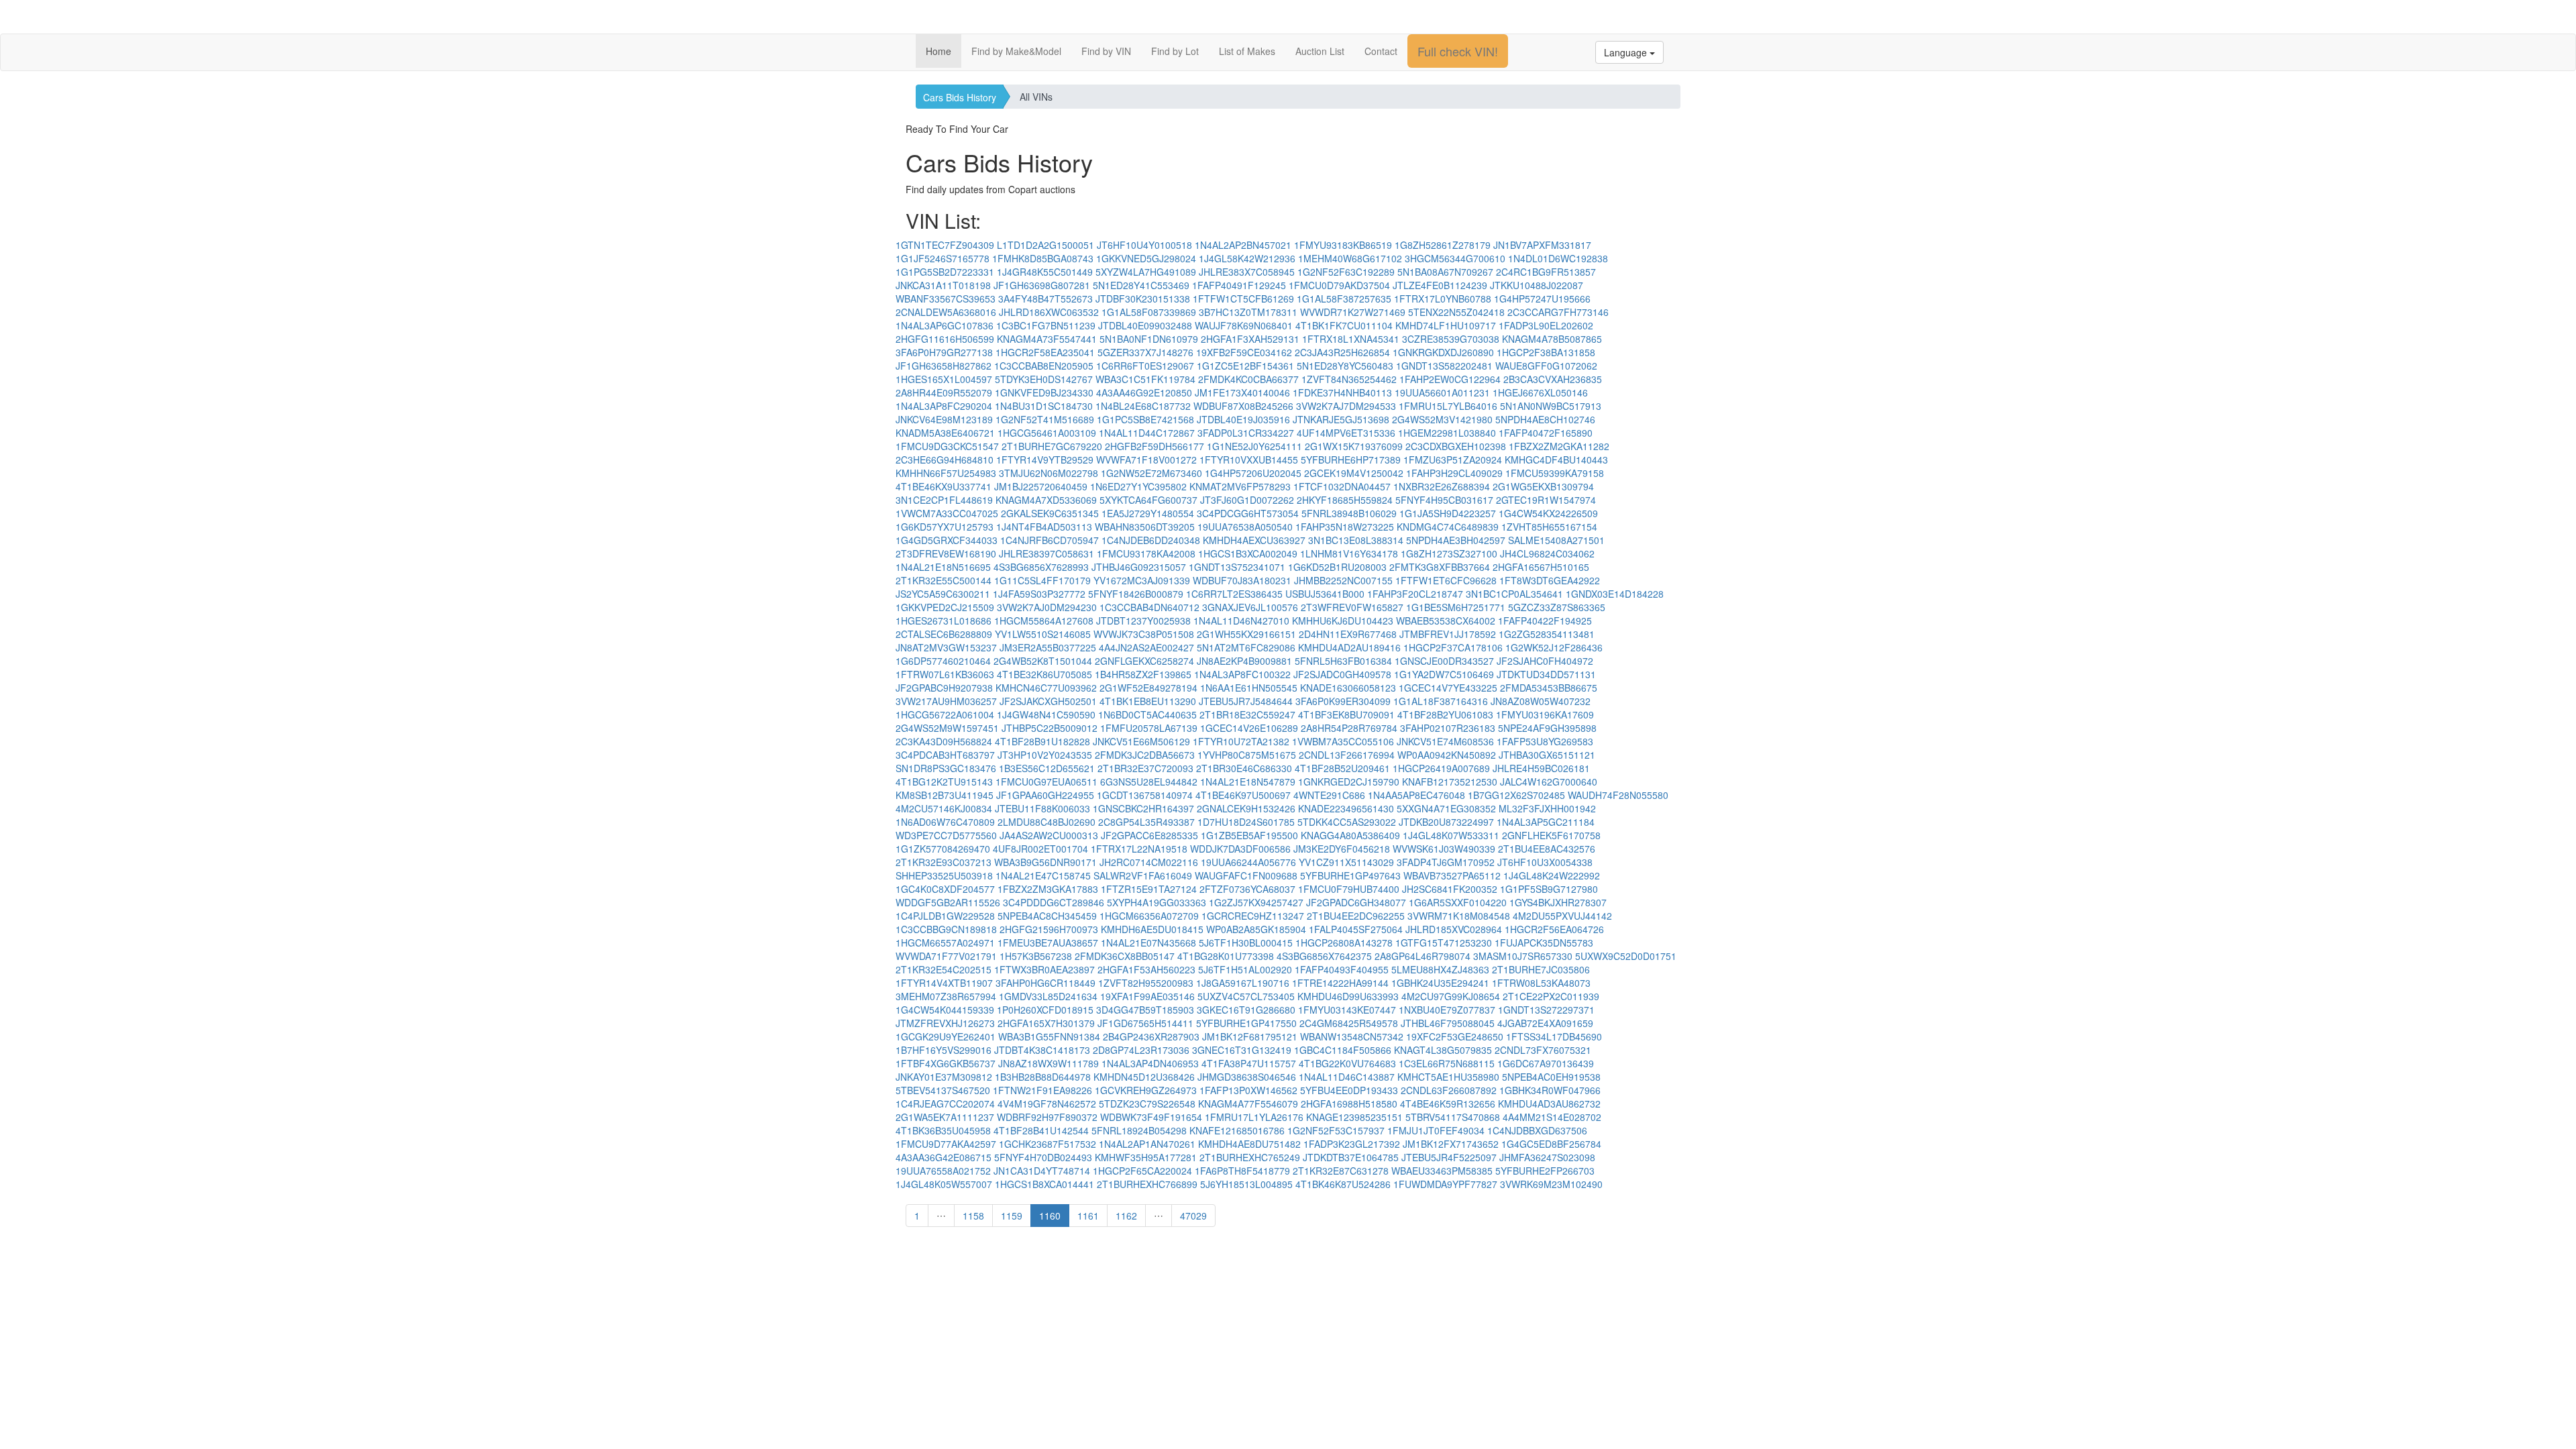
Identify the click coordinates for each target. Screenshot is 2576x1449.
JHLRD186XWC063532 (1049, 312)
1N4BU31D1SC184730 (1044, 406)
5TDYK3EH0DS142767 (1044, 379)
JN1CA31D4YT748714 (1042, 1171)
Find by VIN (1106, 51)
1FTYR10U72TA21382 (1241, 741)
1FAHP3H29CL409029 (1454, 473)
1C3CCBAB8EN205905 (1044, 366)
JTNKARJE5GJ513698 (1341, 419)
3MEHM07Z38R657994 (946, 996)
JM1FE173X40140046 (1242, 392)
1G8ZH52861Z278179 (1443, 245)
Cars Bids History (960, 97)
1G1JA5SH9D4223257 (1448, 513)
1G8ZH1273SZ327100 (1449, 553)
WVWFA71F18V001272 (1146, 460)
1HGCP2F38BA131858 (1546, 352)
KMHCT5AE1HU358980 (1448, 1077)
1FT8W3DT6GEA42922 (1550, 580)
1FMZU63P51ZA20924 (1453, 460)
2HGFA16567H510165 (1541, 567)
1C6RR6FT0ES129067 (1145, 366)
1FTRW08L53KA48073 (1541, 983)
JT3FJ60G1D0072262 (1247, 500)
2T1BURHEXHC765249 (1250, 1157)
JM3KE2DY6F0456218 (1342, 849)
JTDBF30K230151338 (1143, 299)
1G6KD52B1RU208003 (1337, 567)
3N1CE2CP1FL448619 (944, 500)
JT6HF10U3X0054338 (1545, 862)
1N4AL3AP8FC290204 (944, 406)
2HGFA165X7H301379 (1046, 1023)
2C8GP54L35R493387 (1146, 822)
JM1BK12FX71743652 (1451, 1144)
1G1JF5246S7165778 (943, 258)
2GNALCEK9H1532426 (1246, 808)
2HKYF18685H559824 (1345, 500)
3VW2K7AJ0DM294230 (1047, 607)
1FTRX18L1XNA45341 (1351, 339)
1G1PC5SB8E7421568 (1145, 419)
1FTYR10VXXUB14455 (1249, 460)
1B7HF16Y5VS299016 (944, 1050)
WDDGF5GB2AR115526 (948, 902)
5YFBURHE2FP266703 (1545, 1171)
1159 (1012, 1216)
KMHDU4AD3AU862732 (1549, 1104)
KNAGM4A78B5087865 (1552, 339)
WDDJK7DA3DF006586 (1240, 849)
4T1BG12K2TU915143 (944, 782)
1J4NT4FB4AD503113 (1044, 527)
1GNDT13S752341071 (1237, 567)
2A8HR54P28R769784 (1349, 728)
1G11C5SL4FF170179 (1042, 580)
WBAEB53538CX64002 (1446, 621)
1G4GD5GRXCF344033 (947, 540)
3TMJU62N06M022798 (1049, 473)
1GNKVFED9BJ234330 (1044, 392)
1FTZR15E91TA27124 (1149, 889)
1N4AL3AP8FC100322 (1242, 674)
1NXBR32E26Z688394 (1442, 486)
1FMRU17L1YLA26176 (1254, 1117)
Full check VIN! (1458, 51)
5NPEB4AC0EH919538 (1551, 1077)
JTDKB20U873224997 (1446, 822)
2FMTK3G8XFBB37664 (1440, 567)
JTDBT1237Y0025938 (1143, 621)
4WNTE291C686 (1329, 795)
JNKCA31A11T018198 (943, 285)
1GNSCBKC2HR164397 (1143, 808)
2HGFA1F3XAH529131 (1250, 339)
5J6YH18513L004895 (1246, 1184)
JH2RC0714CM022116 (1149, 862)
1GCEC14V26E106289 (1249, 728)
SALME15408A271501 (1556, 540)
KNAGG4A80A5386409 (1350, 835)
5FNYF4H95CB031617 (1444, 500)
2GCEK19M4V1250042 (1354, 473)
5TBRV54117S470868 (1453, 1117)
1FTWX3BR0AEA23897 (1044, 969)
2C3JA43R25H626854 (1342, 352)
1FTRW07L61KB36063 (945, 674)
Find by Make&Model (1016, 51)
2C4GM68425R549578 (1349, 1023)
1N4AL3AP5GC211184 (1546, 822)
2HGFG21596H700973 (1049, 929)
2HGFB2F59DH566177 (1155, 446)
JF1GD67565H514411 (1145, 1023)
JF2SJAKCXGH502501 (1048, 701)
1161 (1088, 1216)
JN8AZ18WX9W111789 (1049, 1063)
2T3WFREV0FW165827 (1352, 607)
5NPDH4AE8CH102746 (1545, 419)
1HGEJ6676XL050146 (1540, 392)
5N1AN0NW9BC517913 (1551, 406)
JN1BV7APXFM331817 (1542, 245)
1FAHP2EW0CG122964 (1450, 379)
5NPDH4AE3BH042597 (1456, 540)
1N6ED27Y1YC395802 (1138, 486)
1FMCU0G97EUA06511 (1046, 782)
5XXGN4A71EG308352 (1446, 808)
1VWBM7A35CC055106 (1343, 741)
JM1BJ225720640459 (1041, 486)
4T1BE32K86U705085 (1044, 674)
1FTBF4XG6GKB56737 (946, 1063)
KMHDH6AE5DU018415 (1152, 929)
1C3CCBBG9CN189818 (946, 929)
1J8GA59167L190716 (1243, 983)
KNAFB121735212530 (1450, 782)
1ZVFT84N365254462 (1349, 379)
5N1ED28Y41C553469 (1141, 285)
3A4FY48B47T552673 (1045, 299)
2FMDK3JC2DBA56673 (1145, 755)
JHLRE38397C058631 (1046, 553)
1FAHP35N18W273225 (1345, 527)
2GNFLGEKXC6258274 (1144, 661)
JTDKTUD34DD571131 (1546, 674)
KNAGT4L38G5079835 (1443, 1050)
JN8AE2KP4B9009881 (1244, 661)
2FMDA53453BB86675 (1549, 688)
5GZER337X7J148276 (1145, 352)
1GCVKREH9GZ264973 (1146, 1090)
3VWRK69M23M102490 (1551, 1184)
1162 (1126, 1216)
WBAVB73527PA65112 (1452, 875)
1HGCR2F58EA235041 (1045, 352)
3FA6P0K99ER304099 (1343, 701)
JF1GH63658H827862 (944, 366)
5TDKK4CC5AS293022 (1347, 822)
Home (938, 51)
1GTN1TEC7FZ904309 (945, 245)
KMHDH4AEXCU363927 (1254, 540)
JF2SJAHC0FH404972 (1545, 661)
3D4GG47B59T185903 (1145, 1010)
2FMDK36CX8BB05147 (1125, 956)
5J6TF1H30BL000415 (1246, 943)
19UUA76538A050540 (1245, 527)
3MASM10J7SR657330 (1523, 956)
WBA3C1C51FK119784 (1145, 379)
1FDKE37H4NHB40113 (1342, 392)
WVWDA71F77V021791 (946, 956)
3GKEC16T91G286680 (1246, 1010)
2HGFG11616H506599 (945, 339)
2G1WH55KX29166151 (1246, 634)
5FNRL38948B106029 (1349, 513)
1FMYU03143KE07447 (1347, 1010)
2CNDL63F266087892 (1449, 1090)
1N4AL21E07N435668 (1148, 943)
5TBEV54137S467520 (943, 1090)
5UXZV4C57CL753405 (1246, 996)
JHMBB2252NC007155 (1343, 580)
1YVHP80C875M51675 (1247, 755)
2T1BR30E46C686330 (1244, 768)
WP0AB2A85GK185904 (1256, 929)
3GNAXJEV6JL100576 (1250, 607)
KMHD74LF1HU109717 (1446, 325)
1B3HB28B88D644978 (1043, 1077)
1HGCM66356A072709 (1149, 916)
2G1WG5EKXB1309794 (1543, 486)
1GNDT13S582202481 (1444, 366)
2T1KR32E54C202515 (944, 969)
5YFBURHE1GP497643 (1350, 875)
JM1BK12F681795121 (1250, 1036)
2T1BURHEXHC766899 (1147, 1184)
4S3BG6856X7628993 (1041, 567)
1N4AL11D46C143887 (1347, 1077)
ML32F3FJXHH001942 (1547, 808)
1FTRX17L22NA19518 (1139, 849)
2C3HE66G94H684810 (945, 460)
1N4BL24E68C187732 (1143, 406)
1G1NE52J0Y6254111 (1254, 446)
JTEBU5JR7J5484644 (1246, 701)
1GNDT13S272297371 (1546, 1010)
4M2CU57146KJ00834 (944, 808)
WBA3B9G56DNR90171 (1045, 862)
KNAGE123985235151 (1354, 1117)
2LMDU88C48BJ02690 (1046, 822)
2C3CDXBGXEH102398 (1456, 446)
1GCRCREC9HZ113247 (1253, 916)
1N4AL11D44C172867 (1147, 433)
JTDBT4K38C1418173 (1042, 1050)
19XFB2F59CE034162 (1244, 352)
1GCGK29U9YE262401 (946, 1036)
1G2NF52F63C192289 (1346, 272)
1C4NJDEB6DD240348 (1151, 540)
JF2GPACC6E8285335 (1149, 835)
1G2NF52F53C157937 (1336, 1130)
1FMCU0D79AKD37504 (1339, 285)
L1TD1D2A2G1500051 (1045, 245)
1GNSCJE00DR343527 (1444, 661)
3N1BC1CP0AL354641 (1514, 594)
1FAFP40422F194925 (1545, 621)
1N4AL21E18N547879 (1248, 782)
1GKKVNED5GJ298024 (1146, 258)
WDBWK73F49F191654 (1151, 1117)
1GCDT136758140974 (1145, 795)
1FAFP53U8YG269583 (1545, 741)
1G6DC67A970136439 (1546, 1063)
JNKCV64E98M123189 (944, 419)
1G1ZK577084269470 (943, 849)
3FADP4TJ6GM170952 (1446, 862)
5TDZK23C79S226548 (1147, 1104)
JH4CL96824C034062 (1547, 553)
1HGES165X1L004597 (944, 379)
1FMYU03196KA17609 (1545, 714)
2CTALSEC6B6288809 (944, 634)
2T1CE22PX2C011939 (1551, 996)
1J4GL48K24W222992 (1552, 875)
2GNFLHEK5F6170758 (1551, 835)
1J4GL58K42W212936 (1247, 258)
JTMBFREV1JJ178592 (1448, 634)
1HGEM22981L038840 (1447, 433)
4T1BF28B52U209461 (1342, 768)
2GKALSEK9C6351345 (1050, 513)
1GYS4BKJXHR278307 (1558, 902)
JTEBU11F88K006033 (1042, 808)
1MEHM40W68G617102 (1350, 258)
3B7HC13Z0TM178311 (1248, 312)
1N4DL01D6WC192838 (1558, 258)
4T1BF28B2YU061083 (1445, 714)
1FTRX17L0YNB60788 (1443, 299)
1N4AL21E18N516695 (943, 567)
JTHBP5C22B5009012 (1050, 728)
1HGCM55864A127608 (1044, 621)
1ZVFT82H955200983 (1146, 983)
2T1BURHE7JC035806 (1541, 969)
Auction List (1320, 51)
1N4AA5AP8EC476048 (1416, 795)
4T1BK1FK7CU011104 (1344, 325)
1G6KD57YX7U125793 (945, 527)
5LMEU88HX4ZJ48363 (1440, 969)
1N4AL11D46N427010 (1241, 621)
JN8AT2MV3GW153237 (946, 647)
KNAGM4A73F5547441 (1047, 339)
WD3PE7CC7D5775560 (946, 835)
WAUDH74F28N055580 (1618, 795)
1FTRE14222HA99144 (1340, 983)
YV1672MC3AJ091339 (1142, 580)
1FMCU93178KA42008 (1146, 553)
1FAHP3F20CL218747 (1415, 594)
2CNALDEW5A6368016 (946, 312)
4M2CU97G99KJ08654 (1451, 996)
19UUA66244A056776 (1248, 862)
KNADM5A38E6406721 (945, 433)
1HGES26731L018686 (944, 621)
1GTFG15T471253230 (1444, 943)
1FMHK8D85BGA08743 (1043, 258)
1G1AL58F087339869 (1149, 312)
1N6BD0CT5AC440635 (1147, 714)
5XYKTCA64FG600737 (1148, 500)
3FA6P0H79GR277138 (944, 352)
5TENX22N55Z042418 (1456, 312)
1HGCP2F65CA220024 (1142, 1171)
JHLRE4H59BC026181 (1541, 768)
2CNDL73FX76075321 (1543, 1050)
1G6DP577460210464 (943, 661)
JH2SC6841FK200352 (1450, 889)
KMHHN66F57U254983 (946, 473)
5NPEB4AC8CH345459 (1047, 916)
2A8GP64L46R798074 (1423, 956)
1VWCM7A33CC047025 (947, 513)
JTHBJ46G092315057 (1139, 567)
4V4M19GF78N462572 (1047, 1104)
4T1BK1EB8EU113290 (1148, 701)
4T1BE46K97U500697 (1243, 795)
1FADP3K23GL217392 (1352, 1144)
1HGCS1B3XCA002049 (1248, 553)
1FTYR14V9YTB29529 (1045, 460)
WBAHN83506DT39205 (1145, 527)
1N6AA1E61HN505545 (1249, 688)
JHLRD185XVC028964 (1454, 929)
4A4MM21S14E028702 (1552, 1117)
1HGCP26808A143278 (1344, 943)
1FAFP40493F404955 (1342, 969)
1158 (973, 1216)
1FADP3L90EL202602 (1546, 325)
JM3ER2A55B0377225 (1048, 647)
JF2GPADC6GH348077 (1356, 902)
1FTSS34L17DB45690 (1554, 1036)
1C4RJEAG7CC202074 (945, 1104)
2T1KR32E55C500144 (944, 580)
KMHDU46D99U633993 (1348, 996)
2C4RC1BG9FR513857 (1546, 272)
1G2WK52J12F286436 (1554, 647)
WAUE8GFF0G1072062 (1546, 366)
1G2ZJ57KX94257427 (1256, 902)
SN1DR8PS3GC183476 (946, 768)
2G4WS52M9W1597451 (947, 728)
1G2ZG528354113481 (1547, 634)
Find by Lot (1175, 51)
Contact (1381, 51)
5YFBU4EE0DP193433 (1349, 1090)
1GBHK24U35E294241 (1440, 983)
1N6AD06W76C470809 (945, 822)
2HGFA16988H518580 (1349, 1104)
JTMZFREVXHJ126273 (945, 1023)
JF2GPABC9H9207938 (944, 688)
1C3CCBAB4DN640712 (1149, 607)
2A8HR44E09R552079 (944, 392)
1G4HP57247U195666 (1542, 299)
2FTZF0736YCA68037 (1247, 889)
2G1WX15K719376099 (1354, 446)
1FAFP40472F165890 (1546, 433)
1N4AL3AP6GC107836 (945, 325)
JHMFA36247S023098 (1547, 1157)
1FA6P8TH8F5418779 (1242, 1171)
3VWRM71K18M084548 (1459, 916)
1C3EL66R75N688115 (1447, 1063)
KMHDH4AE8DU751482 (1249, 1144)
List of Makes (1247, 51)
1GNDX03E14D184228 (1615, 594)
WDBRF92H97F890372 (1047, 1117)
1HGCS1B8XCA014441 (1044, 1184)
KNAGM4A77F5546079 (1248, 1104)
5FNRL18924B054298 (1139, 1130)
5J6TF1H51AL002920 (1245, 969)
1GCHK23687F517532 (1048, 1144)
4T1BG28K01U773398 (1226, 956)
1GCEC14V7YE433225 (1448, 688)
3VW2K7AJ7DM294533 (1346, 406)
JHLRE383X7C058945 (1247, 272)
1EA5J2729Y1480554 (1148, 513)
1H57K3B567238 (1036, 956)
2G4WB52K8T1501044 (1043, 661)
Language (1627, 52)
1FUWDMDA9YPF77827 (1445, 1184)
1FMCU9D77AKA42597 (946, 1144)
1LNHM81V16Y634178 (1349, 553)
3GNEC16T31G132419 (1242, 1050)
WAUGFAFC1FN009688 (1246, 875)
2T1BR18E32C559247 (1247, 714)
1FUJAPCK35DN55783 (1544, 943)
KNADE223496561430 (1346, 808)
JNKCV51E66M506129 (1141, 741)
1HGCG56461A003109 (1047, 433)
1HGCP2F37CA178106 (1453, 647)
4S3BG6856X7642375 (1324, 956)
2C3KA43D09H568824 (944, 741)
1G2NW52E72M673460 (1151, 473)
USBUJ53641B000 (1325, 594)
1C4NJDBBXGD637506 (1537, 1130)
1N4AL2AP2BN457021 (1243, 245)
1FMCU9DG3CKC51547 (947, 446)
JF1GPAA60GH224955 (1045, 795)
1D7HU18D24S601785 (1246, 822)
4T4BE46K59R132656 (1448, 1104)
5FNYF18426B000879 (1136, 594)
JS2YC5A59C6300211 (943, 594)
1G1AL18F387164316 (1441, 701)
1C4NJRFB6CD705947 (1050, 540)
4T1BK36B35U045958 (943, 1130)
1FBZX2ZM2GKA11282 (1559, 446)
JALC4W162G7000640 (1549, 782)
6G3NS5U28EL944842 (1149, 782)
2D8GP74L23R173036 (1141, 1050)
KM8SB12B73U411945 (945, 795)
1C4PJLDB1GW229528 (945, 916)
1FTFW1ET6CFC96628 (1446, 580)
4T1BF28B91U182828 (1042, 741)
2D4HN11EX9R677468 (1348, 634)
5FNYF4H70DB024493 (1043, 1157)
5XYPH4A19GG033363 (1157, 902)
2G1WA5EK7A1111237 (945, 1117)
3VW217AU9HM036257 (946, 701)
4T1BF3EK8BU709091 (1346, 714)
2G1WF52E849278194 (1148, 688)
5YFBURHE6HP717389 (1351, 460)
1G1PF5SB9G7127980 (1549, 889)
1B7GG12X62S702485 (1516, 795)
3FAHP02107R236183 (1448, 728)
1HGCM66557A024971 (945, 943)
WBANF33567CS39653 (946, 299)
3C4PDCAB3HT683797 (945, 755)
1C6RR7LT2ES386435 (1234, 594)
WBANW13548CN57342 (1352, 1036)
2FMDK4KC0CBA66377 (1248, 379)
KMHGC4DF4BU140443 (1556, 460)
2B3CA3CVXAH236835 (1553, 379)
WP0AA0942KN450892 (1447, 755)
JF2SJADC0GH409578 (1342, 674)
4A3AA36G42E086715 (944, 1157)
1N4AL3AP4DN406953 (1150, 1063)
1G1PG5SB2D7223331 (945, 272)
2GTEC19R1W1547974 (1546, 500)
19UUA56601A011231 (1442, 392)
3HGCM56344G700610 (1455, 258)
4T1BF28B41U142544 (1041, 1130)
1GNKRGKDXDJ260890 (1443, 352)
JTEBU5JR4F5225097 (1449, 1157)
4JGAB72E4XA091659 (1545, 1023)
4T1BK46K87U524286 (1343, 1184)
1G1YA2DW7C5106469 (1444, 674)
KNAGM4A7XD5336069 (1046, 500)
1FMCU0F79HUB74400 (1349, 889)
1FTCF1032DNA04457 (1342, 486)
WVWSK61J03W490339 (1444, 849)
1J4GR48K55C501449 (1045, 272)
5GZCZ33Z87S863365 (1557, 607)
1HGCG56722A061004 (945, 714)
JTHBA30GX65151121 (1547, 755)
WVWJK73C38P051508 (1144, 634)
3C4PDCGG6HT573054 (1248, 513)
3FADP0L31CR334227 (1246, 433)
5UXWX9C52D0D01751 (1626, 956)
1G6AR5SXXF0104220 (1458, 902)
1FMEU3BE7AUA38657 (1048, 943)
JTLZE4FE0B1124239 (1440, 285)
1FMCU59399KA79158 (1555, 473)
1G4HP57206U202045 (1253, 473)
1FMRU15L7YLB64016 (1448, 406)
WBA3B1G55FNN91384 (1049, 1036)
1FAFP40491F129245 (1239, 285)
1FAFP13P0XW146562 (1248, 1090)
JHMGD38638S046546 (1247, 1077)
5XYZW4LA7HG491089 (1146, 272)
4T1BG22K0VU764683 (1347, 1063)
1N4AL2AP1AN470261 (1147, 1144)
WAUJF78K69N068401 (1244, 325)
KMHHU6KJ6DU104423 (1343, 621)
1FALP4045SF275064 (1356, 929)
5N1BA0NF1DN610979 (1149, 339)
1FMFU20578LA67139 (1149, 728)
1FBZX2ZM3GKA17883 (1048, 889)
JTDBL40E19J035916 (1243, 419)
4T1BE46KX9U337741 (944, 486)
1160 (1050, 1216)
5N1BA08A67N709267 (1445, 272)
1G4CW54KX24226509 (1548, 513)
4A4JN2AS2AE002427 (1146, 647)
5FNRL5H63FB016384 (1343, 661)
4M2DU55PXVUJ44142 (1562, 916)
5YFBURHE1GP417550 (1246, 1023)
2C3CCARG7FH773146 (1558, 312)
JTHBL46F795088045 (1448, 1023)
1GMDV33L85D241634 (1048, 996)
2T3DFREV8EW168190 (946, 553)
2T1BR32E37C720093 (1145, 768)
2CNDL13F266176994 (1347, 755)
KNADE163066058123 (1348, 688)
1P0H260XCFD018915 (1045, 1010)
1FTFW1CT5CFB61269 (1243, 299)
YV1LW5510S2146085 (1043, 634)
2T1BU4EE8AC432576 (1547, 849)
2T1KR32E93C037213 (944, 862)
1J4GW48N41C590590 (1046, 714)
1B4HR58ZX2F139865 (1143, 674)
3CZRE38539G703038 (1451, 339)
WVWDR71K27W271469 (1353, 312)
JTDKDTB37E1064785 (1351, 1157)
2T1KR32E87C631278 (1341, 1171)
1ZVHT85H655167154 (1549, 527)
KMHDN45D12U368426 (1144, 1077)
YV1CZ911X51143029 (1346, 862)
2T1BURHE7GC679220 (1052, 446)
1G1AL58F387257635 (1344, 299)
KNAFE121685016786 (1237, 1130)
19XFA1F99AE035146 (1147, 996)
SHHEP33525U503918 (944, 875)
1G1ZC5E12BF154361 (1245, 366)
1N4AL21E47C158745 (1043, 875)
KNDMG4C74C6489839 (1448, 527)
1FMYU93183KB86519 (1343, 245)
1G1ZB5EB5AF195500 (1249, 835)
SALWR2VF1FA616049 (1143, 875)
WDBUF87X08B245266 (1243, 406)
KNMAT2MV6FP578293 (1240, 486)
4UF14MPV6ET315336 (1346, 433)
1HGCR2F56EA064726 (1554, 929)
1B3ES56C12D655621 (1047, 768)
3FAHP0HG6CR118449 (1045, 983)
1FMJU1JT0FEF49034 (1436, 1130)
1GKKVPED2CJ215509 (945, 607)
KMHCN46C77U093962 (1046, 688)
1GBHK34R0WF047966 (1550, 1090)
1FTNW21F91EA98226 (1042, 1090)
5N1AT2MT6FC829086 (1246, 647)
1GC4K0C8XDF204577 (945, 889)
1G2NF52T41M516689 (1045, 419)
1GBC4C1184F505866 (1343, 1050)
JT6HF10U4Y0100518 (1144, 245)
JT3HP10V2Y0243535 (1045, 755)
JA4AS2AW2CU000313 (1049, 835)
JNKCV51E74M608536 (1445, 741)
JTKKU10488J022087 (1537, 285)
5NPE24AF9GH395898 (1547, 728)
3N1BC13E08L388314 (1356, 540)
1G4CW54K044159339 (945, 1010)
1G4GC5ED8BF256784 (1551, 1144)
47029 (1193, 1216)
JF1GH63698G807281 (1042, 285)
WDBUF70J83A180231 (1242, 580)
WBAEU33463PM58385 (1442, 1171)
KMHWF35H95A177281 (1146, 1157)
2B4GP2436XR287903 (1151, 1036)
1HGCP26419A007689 (1441, 768)
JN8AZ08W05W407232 (1541, 701)
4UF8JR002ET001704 (1040, 849)
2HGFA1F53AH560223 (1146, 969)
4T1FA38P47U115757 (1249, 1063)
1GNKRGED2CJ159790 (1349, 782)
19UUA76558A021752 (943, 1171)
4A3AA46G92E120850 (1144, 392)
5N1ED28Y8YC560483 (1345, 366)
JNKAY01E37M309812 (944, 1077)
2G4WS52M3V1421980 (1442, 419)
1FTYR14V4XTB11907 (944, 983)
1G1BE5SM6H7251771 (1456, 607)
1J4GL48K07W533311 (1451, 835)
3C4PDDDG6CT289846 (1054, 902)
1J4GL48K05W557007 (944, 1184)
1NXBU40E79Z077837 (1447, 1010)
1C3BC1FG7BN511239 (1046, 325)
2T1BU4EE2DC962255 (1356, 916)
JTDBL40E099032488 (1145, 325)
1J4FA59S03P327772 (1039, 594)
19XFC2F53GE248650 (1455, 1036)
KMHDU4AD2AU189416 (1349, 647)
